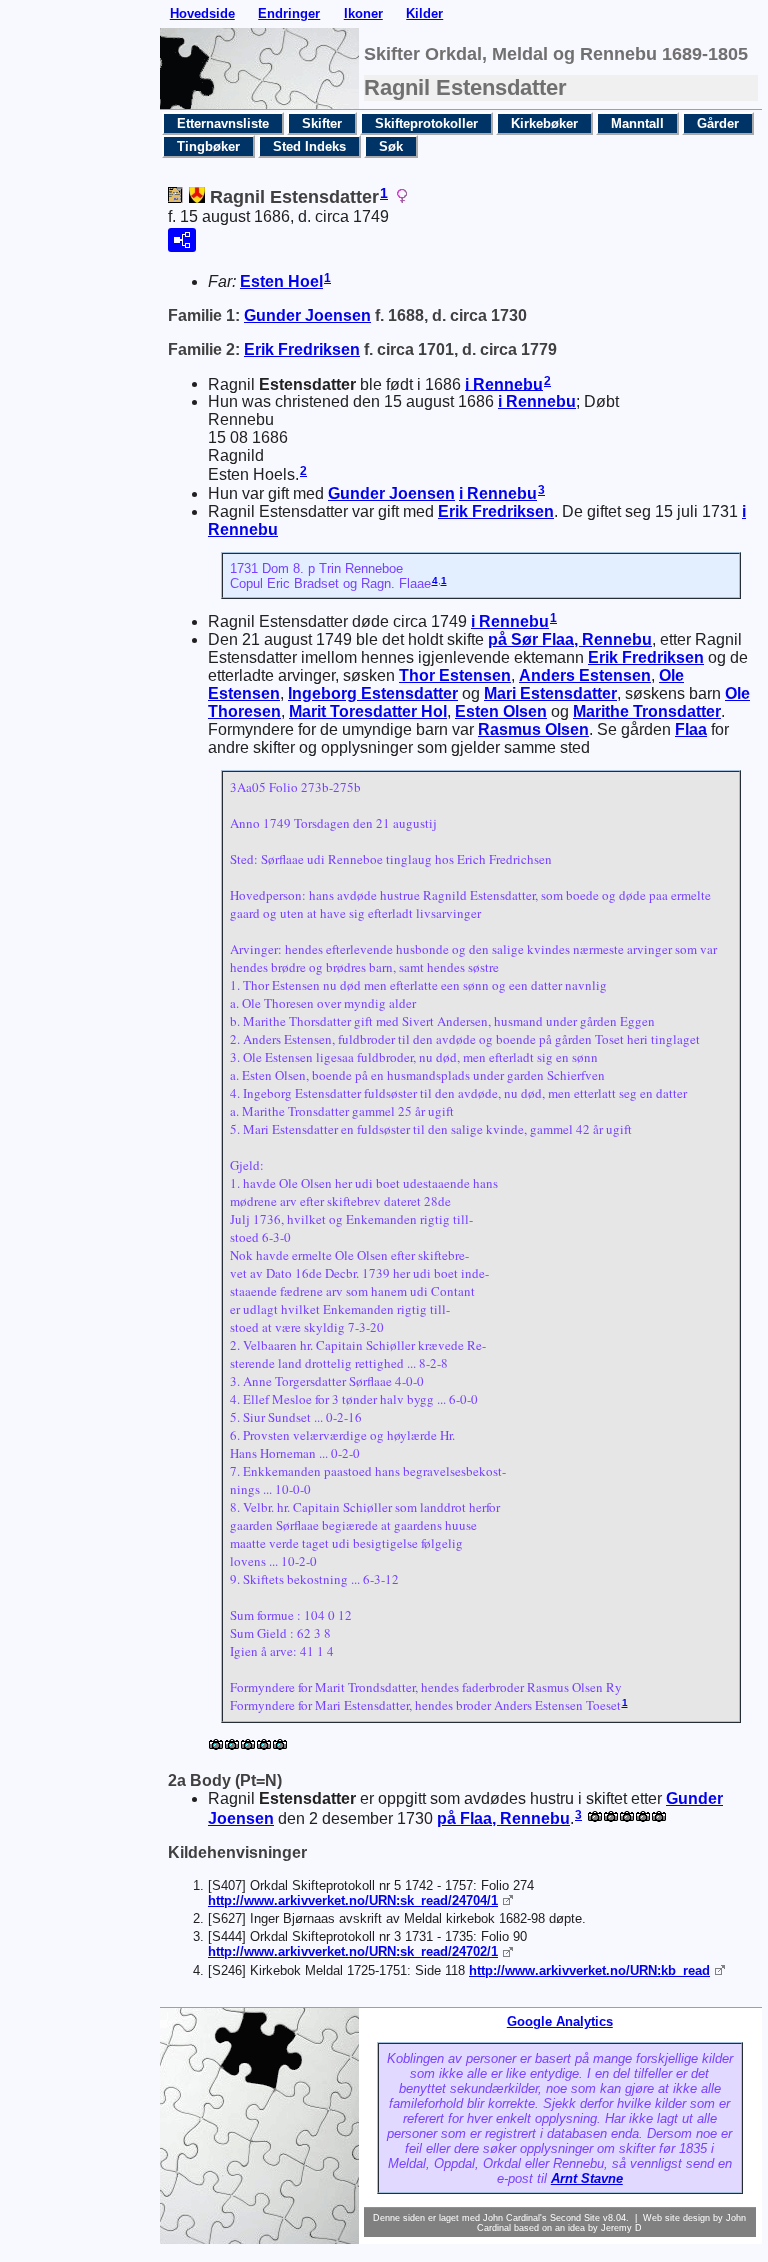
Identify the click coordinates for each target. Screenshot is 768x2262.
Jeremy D (621, 2228)
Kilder (424, 13)
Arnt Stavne (587, 2178)
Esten (281, 281)
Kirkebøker (544, 123)
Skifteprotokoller (426, 123)
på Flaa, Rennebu (503, 1818)
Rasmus (533, 729)
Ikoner (363, 13)
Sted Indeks (309, 146)
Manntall (637, 123)
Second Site (575, 2218)
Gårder (718, 123)
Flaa (691, 729)
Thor (455, 675)
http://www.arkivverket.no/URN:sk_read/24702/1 (353, 1951)
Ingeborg (373, 693)
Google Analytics (560, 2021)
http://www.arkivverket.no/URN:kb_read (589, 1970)
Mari (550, 693)
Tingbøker (208, 146)
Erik (302, 349)
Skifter (322, 123)
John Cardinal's (515, 2218)
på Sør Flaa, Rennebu (570, 639)
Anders (585, 675)
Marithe (647, 711)
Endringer (289, 13)
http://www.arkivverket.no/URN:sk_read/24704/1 (353, 1900)
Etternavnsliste (223, 123)
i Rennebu (504, 383)
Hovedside (202, 13)
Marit (368, 711)
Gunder (307, 315)
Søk (391, 146)
